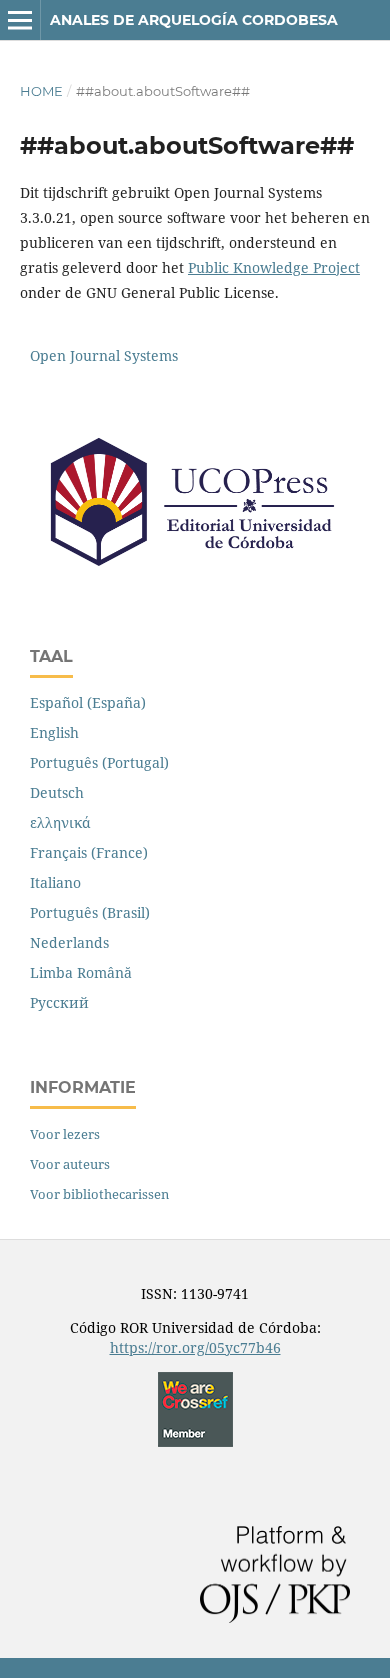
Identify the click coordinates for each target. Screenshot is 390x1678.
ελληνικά (60, 822)
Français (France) (89, 852)
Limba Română (81, 972)
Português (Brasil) (90, 912)
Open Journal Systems (104, 355)
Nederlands (69, 942)
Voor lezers (65, 1134)
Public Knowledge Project (274, 267)
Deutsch (57, 792)
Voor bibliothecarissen (99, 1194)
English (54, 732)
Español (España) (88, 702)
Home (41, 91)
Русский (59, 1002)
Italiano (55, 882)
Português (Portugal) (99, 762)
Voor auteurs (70, 1164)
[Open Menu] (20, 20)
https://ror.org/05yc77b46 (195, 1347)
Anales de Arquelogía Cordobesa (194, 20)
